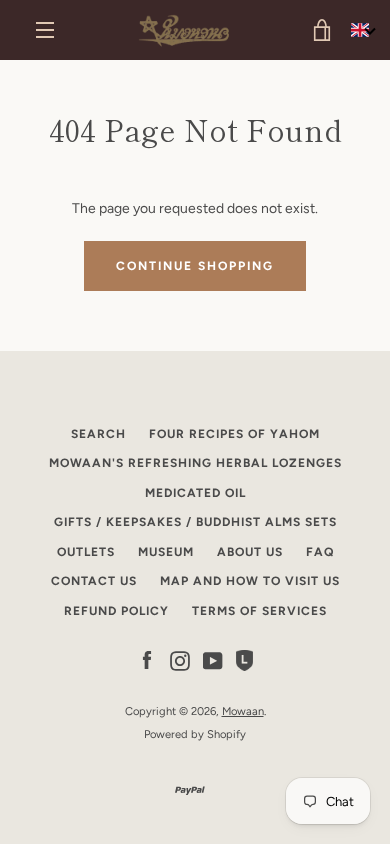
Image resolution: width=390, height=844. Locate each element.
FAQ (320, 552)
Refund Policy (116, 611)
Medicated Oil (195, 493)
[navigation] (45, 30)
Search (98, 434)
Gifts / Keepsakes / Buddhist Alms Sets (195, 522)
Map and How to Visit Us (250, 581)
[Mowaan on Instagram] (180, 659)
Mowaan (243, 711)
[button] (363, 30)
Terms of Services (259, 611)
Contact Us (94, 581)
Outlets (86, 552)
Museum (166, 552)
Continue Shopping (195, 266)
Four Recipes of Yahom (234, 434)
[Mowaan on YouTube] (213, 659)
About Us (250, 552)
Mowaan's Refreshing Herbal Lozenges (195, 463)
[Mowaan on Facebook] (147, 659)
